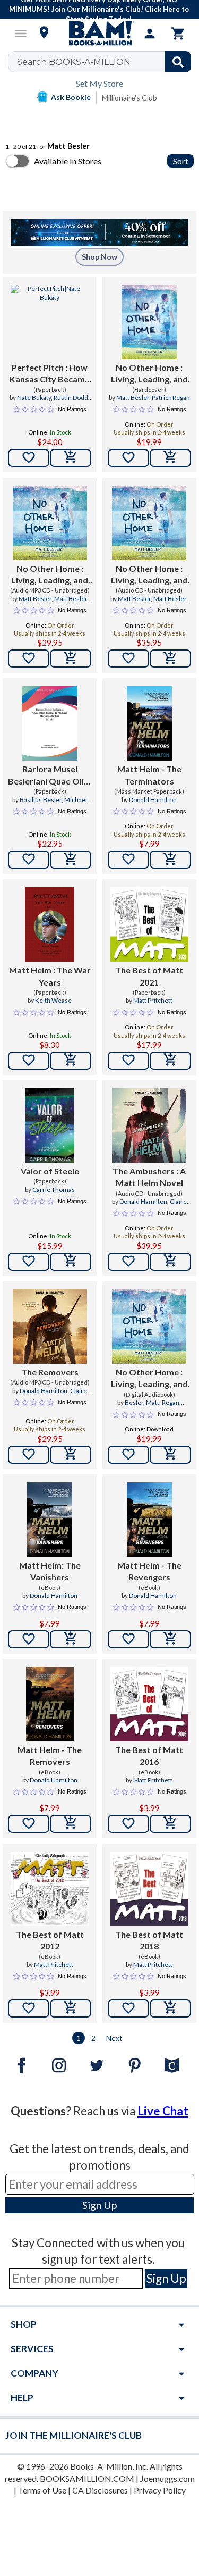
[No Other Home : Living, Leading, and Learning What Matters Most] (149, 322)
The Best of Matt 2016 (149, 1756)
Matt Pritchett (153, 1000)
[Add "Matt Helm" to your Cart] (71, 1061)
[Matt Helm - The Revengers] (149, 1520)
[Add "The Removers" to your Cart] (71, 1455)
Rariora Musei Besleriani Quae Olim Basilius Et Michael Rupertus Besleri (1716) (50, 776)
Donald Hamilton (153, 800)
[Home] (100, 34)
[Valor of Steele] (50, 1126)
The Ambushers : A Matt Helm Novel (149, 1177)
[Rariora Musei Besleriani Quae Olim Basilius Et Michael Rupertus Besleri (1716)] (50, 723)
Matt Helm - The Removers (50, 1756)
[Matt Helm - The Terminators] (149, 723)
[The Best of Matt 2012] (50, 1889)
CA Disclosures (100, 2490)
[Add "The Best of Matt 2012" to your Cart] (71, 2008)
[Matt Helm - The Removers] (50, 1704)
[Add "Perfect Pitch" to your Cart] (71, 458)
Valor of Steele (50, 1171)
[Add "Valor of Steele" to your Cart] (71, 1262)
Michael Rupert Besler (59, 804)
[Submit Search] (178, 62)
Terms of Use (42, 2490)
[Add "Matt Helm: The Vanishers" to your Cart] (71, 1639)
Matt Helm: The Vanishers (50, 1571)
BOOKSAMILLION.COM (87, 2478)
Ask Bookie (71, 97)
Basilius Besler (41, 800)
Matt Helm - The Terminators (149, 775)
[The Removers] (50, 1327)
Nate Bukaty (34, 398)
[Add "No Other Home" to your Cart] (170, 458)
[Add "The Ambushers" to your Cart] (170, 1262)
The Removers (50, 1372)
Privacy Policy (160, 2490)
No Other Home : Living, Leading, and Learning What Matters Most (149, 374)
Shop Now (99, 257)
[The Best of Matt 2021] (150, 924)
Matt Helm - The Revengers (149, 1571)
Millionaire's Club (129, 98)
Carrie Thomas (54, 1190)
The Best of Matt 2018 (149, 1940)
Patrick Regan (171, 398)
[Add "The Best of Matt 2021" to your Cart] (170, 1061)
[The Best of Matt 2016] (150, 1704)
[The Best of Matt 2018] (150, 1889)
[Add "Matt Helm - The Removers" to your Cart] (71, 1824)
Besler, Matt (142, 1402)
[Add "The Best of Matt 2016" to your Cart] (170, 1824)
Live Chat (163, 2111)
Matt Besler (133, 398)
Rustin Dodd (71, 398)
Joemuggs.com (167, 2478)
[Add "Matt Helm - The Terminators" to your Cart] (170, 860)
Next (114, 2038)
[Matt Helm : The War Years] (50, 924)
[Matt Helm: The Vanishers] (50, 1520)
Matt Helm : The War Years (50, 976)
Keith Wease (53, 1000)
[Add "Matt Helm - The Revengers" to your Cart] (170, 1639)
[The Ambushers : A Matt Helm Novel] (149, 1126)
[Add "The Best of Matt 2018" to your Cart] (170, 2008)
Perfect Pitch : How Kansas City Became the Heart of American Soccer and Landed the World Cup (50, 374)
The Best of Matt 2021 (149, 976)
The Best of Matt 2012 (50, 1940)
